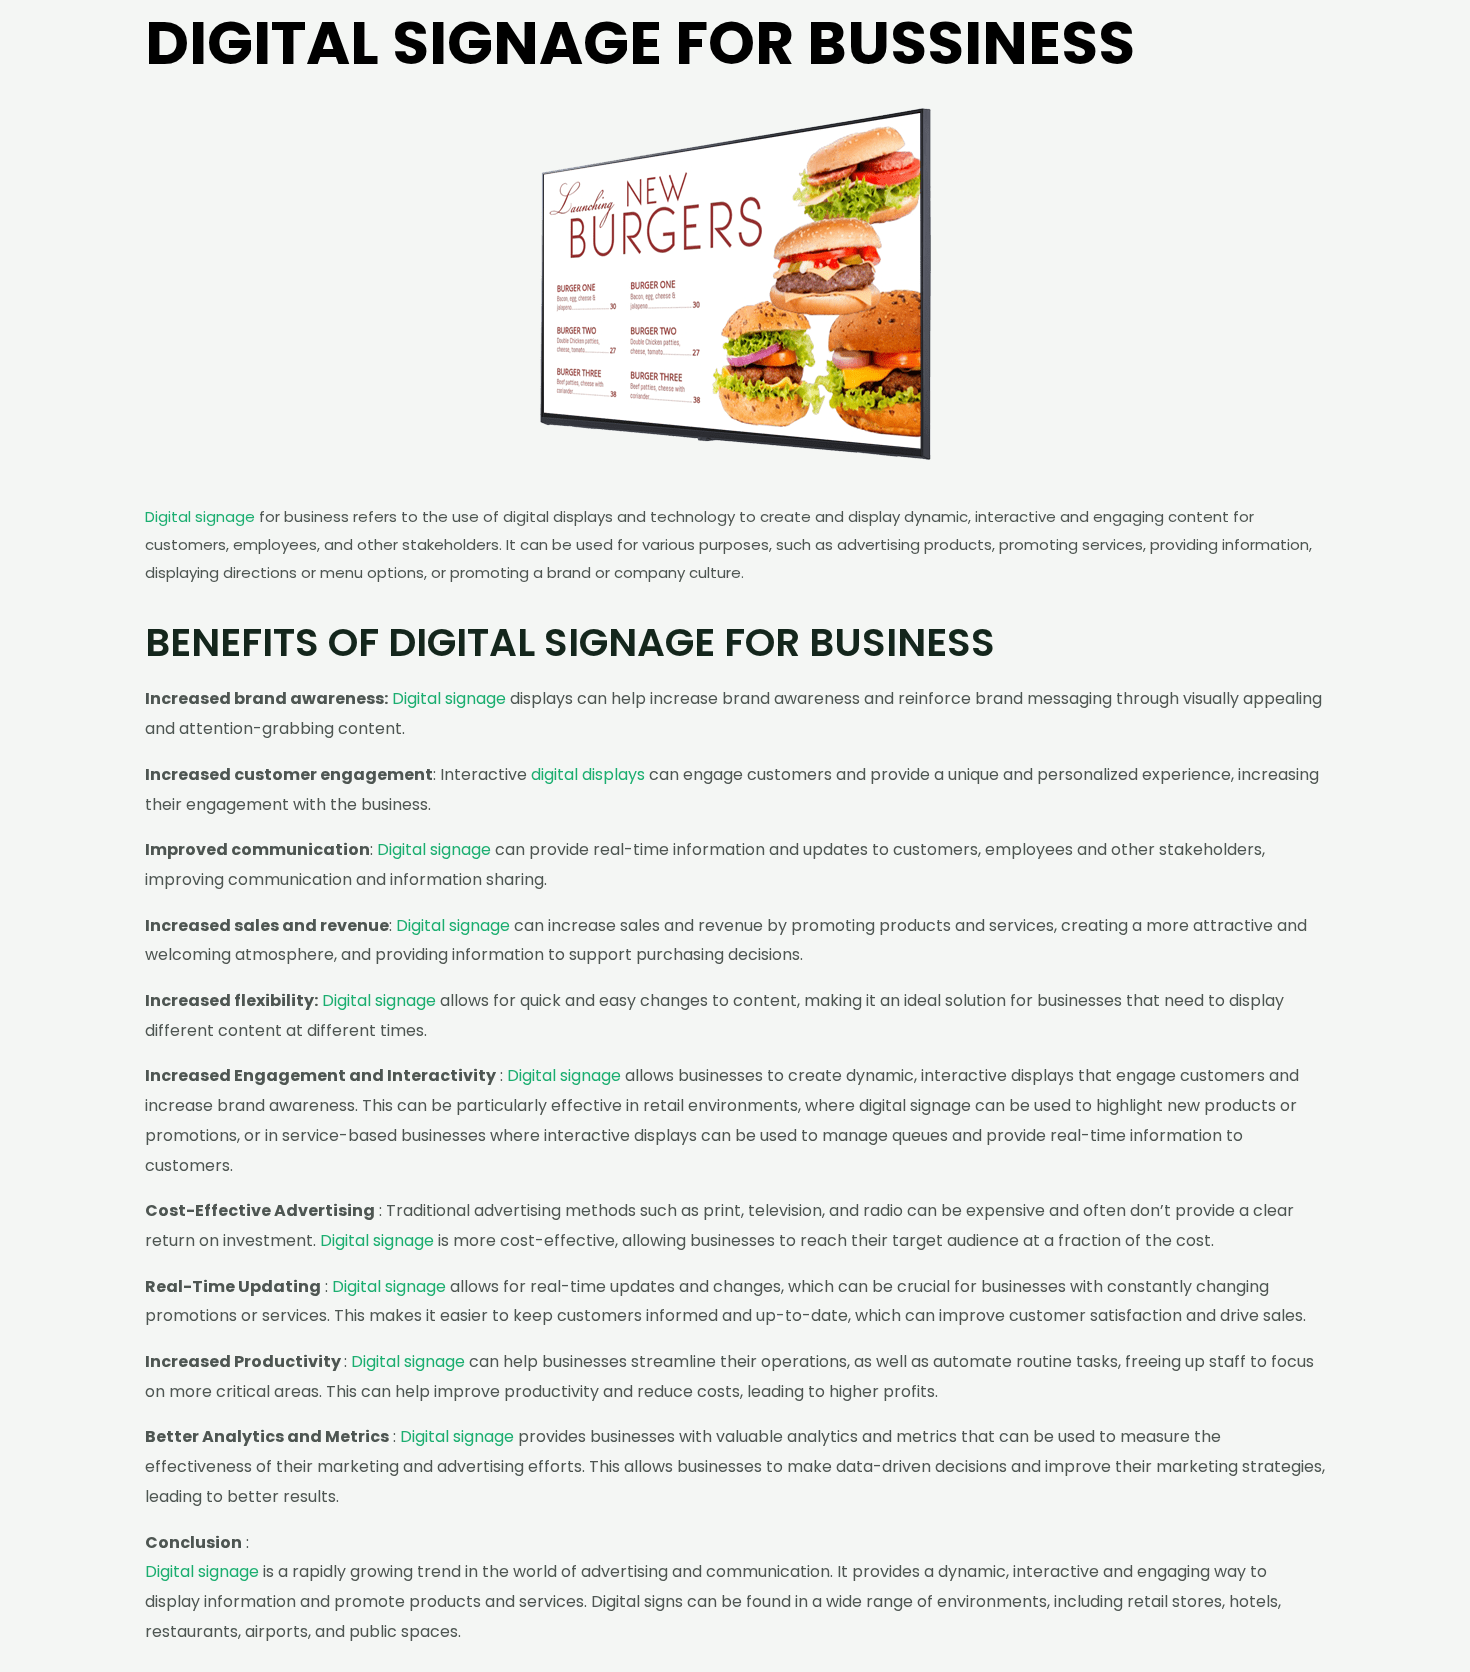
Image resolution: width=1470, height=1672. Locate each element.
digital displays (588, 774)
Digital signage (200, 516)
